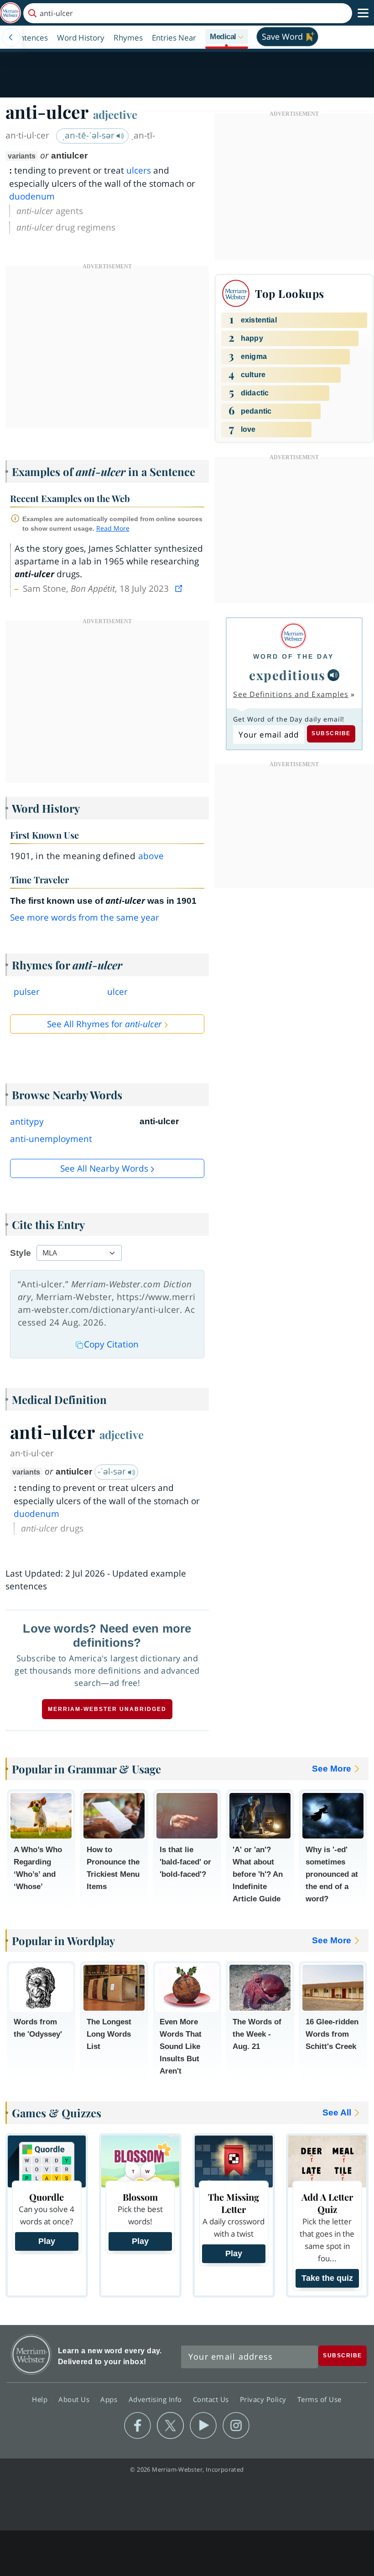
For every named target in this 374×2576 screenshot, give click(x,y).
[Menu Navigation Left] (11, 37)
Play (47, 2241)
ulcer (117, 992)
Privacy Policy (264, 2399)
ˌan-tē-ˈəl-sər (89, 135)
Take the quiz (327, 2278)
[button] (227, 37)
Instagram (236, 2426)
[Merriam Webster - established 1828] (10, 13)
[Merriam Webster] (293, 636)
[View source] (180, 589)
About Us (75, 2399)
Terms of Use (319, 2399)
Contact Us (212, 2399)
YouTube (203, 2426)
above (151, 856)
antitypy (27, 1122)
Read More (113, 528)
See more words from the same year (85, 917)
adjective (115, 114)
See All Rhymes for (104, 1024)
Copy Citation (111, 1344)
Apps (110, 2399)
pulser (27, 992)
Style (21, 1253)
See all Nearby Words (104, 1168)
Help (41, 2399)
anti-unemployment (51, 1139)
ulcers (139, 170)
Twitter (170, 2426)
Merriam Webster (31, 2354)
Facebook (138, 2426)
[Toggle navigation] (363, 13)
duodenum (32, 196)
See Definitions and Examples (291, 694)
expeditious (287, 675)
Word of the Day (293, 656)
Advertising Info (156, 2399)
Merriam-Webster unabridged (107, 1709)
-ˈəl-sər (113, 1471)
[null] (333, 675)
